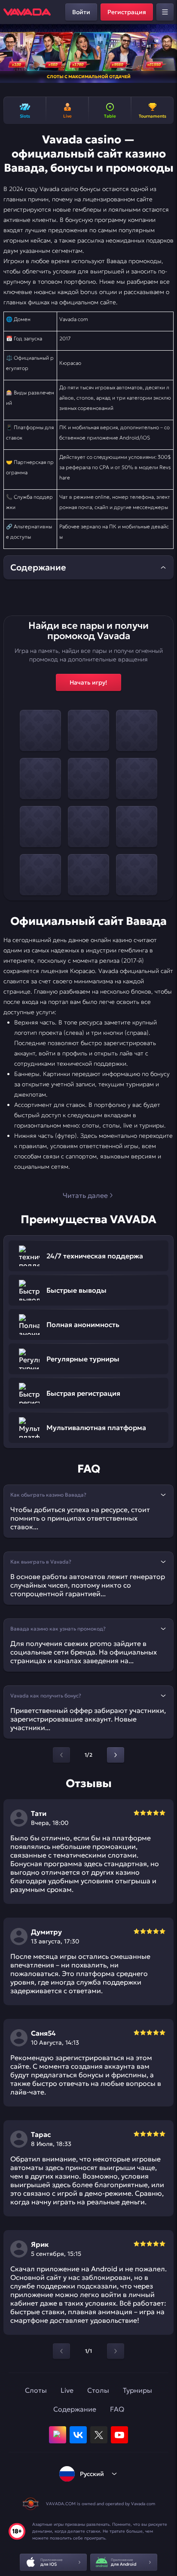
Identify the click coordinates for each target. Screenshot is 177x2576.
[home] (27, 12)
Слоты (36, 2390)
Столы (98, 2390)
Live (67, 2390)
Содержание (75, 2409)
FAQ (117, 2409)
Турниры (137, 2390)
